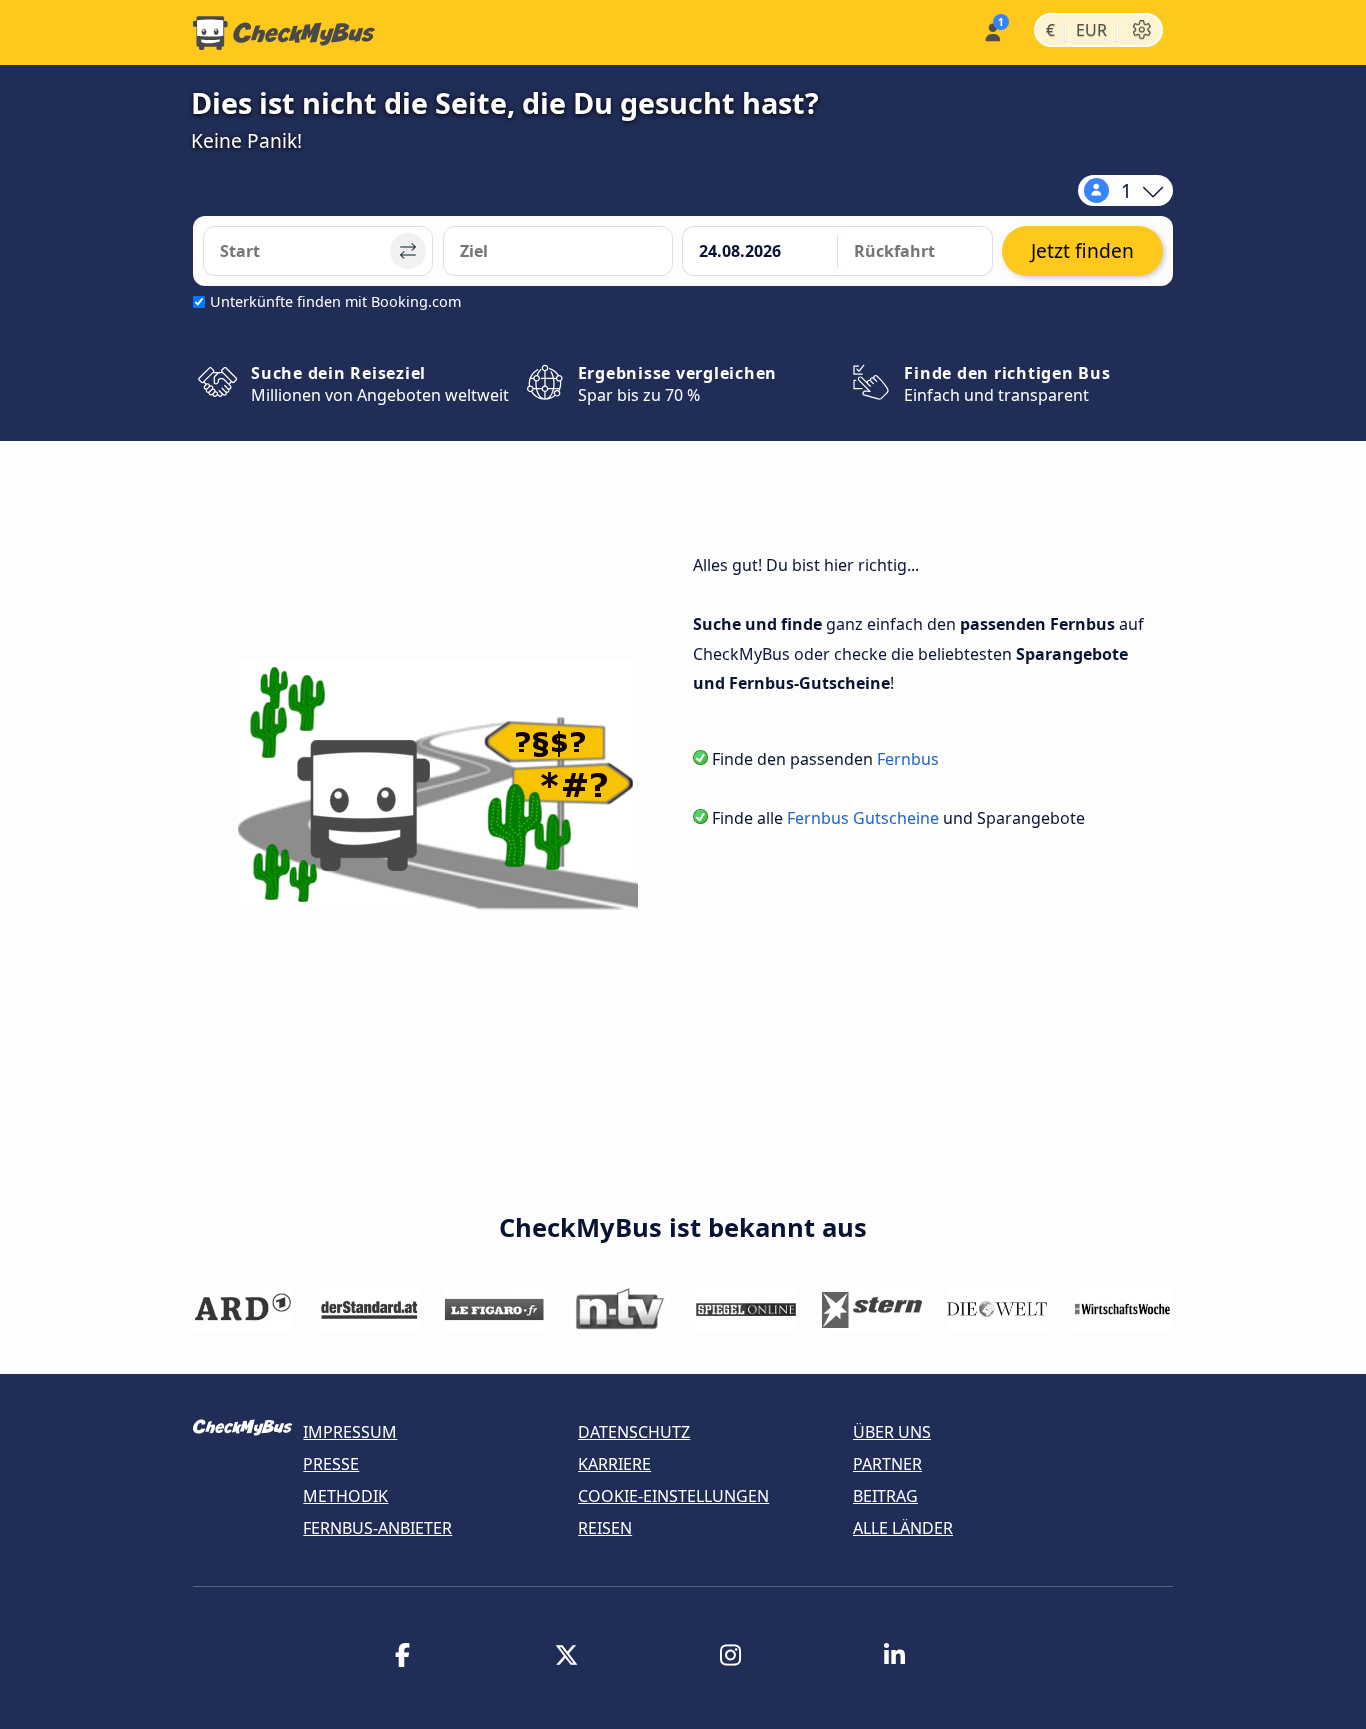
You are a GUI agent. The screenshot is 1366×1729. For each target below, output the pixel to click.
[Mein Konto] (991, 30)
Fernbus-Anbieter (377, 1528)
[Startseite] (284, 33)
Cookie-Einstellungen (673, 1496)
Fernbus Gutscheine (863, 818)
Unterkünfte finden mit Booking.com (335, 301)
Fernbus (908, 759)
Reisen (605, 1528)
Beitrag (885, 1496)
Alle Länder (903, 1528)
